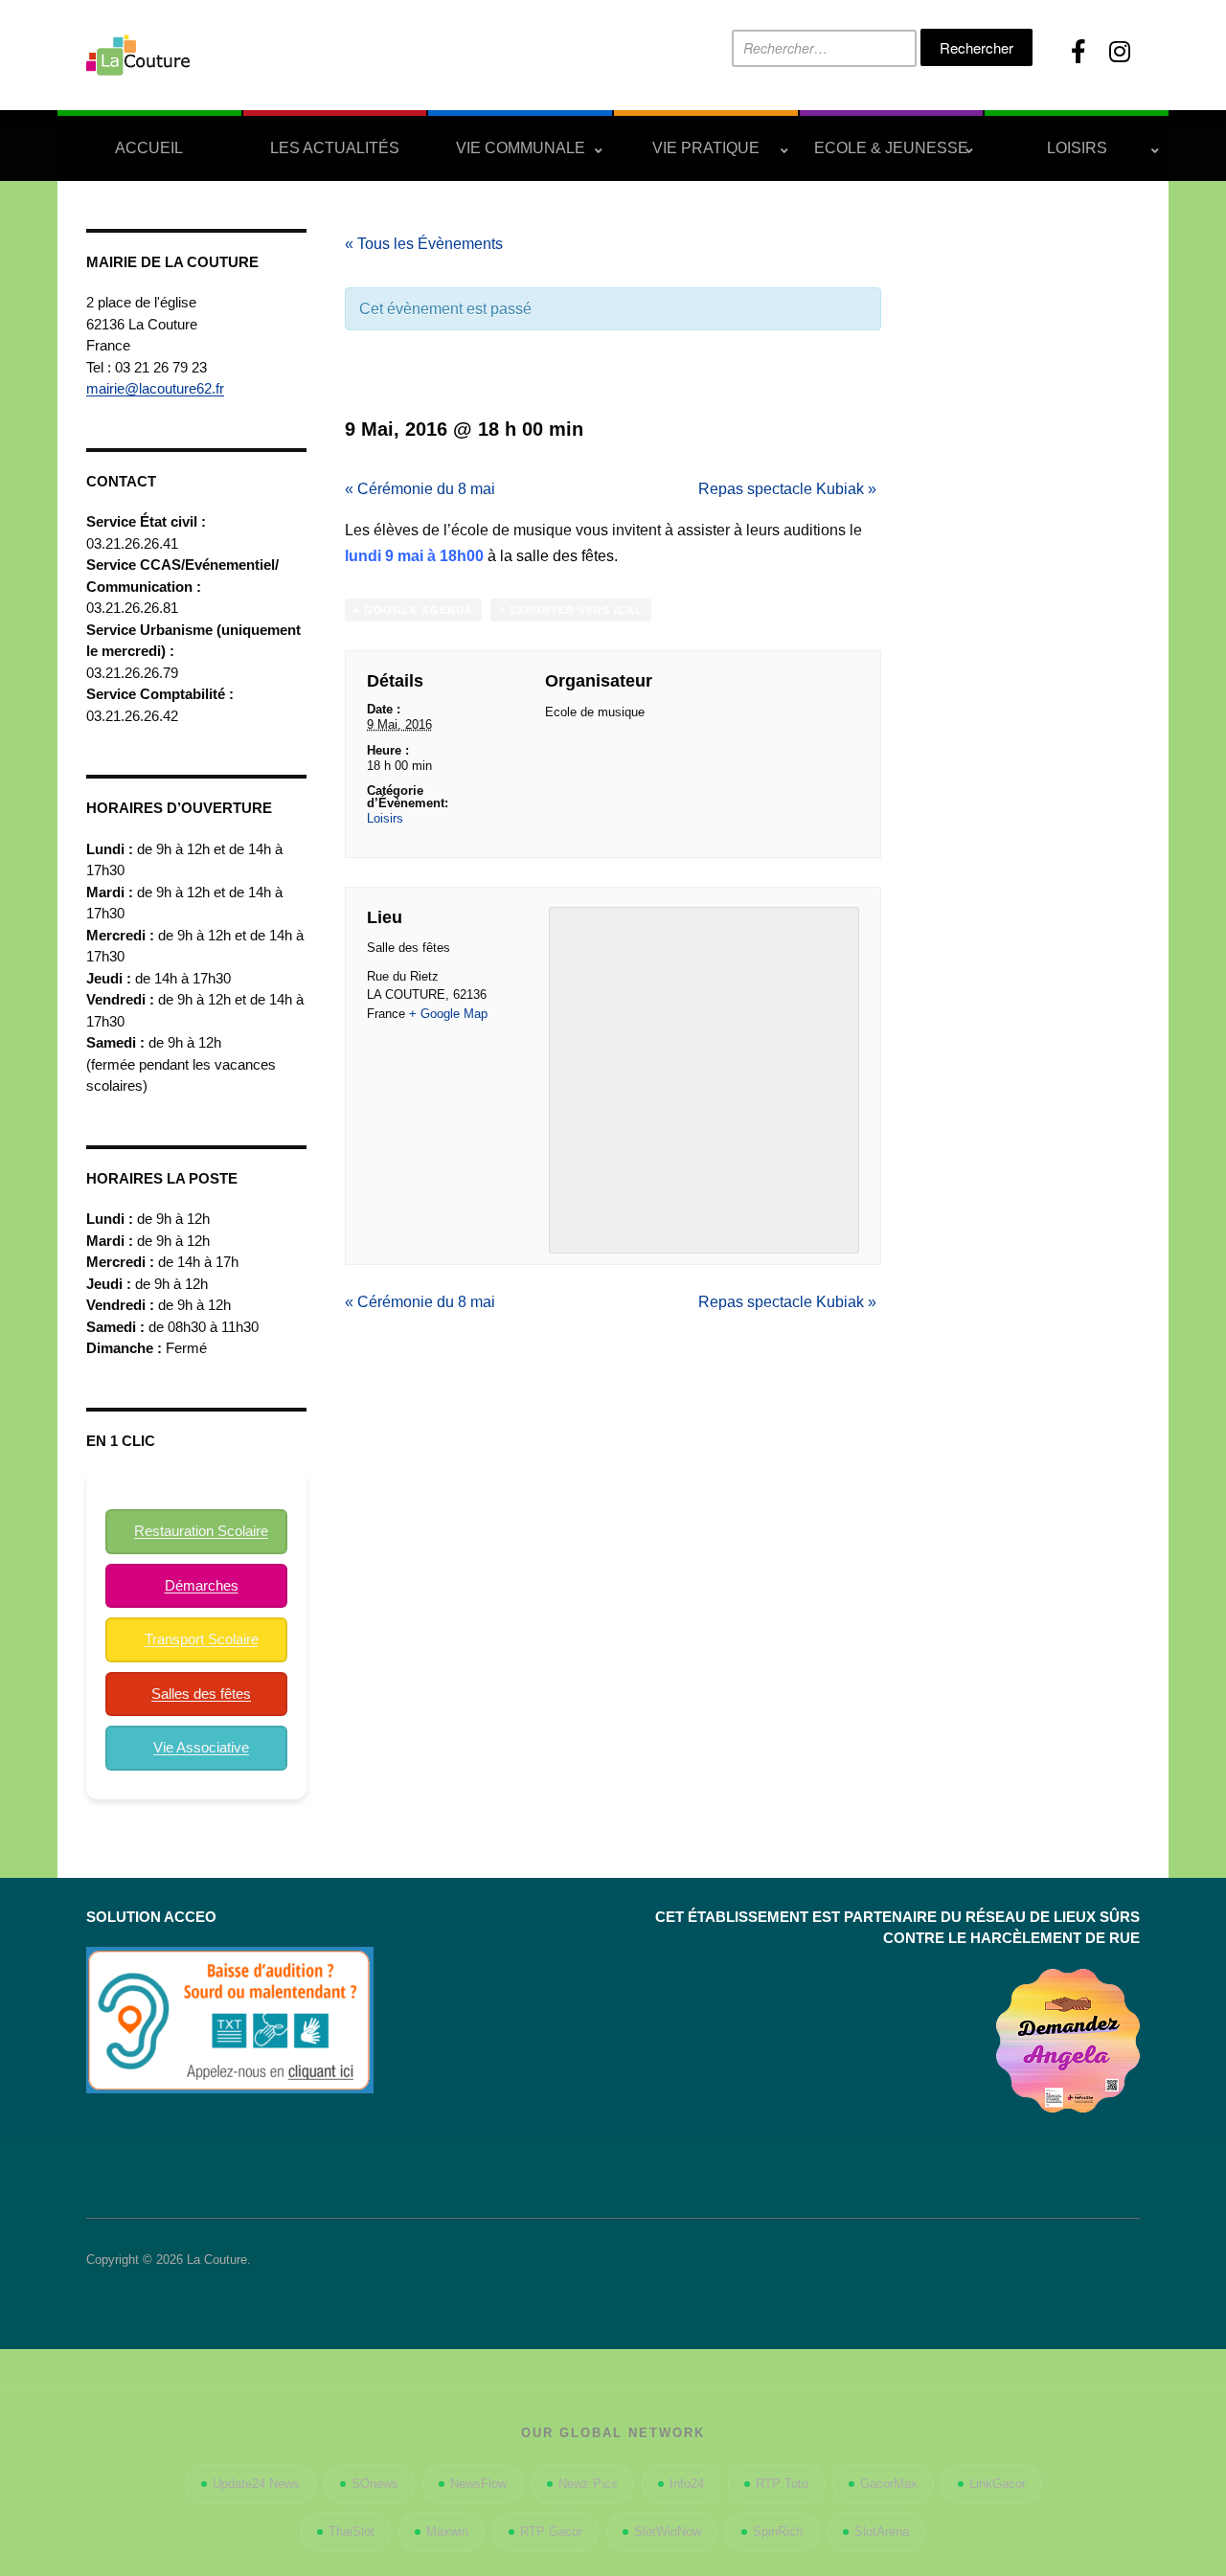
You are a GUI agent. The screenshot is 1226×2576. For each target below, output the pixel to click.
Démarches (202, 1585)
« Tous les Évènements (424, 244)
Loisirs (1077, 148)
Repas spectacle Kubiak (787, 489)
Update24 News (256, 2484)
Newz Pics (588, 2484)
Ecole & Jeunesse (891, 148)
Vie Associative (201, 1747)
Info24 (687, 2484)
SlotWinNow (668, 2531)
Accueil (149, 148)
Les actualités (335, 148)
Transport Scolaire (202, 1639)
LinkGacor (998, 2484)
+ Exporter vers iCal (571, 610)
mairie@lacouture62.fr (155, 388)
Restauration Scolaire (201, 1531)
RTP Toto (782, 2484)
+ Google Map (448, 1014)
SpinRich (778, 2531)
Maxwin (447, 2531)
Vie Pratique (706, 148)
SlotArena (882, 2531)
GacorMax (889, 2484)
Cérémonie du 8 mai (420, 489)
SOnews (375, 2484)
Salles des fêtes (201, 1694)
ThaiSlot (352, 2531)
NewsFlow (478, 2484)
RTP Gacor (551, 2531)
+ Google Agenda (413, 610)
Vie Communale (521, 148)
